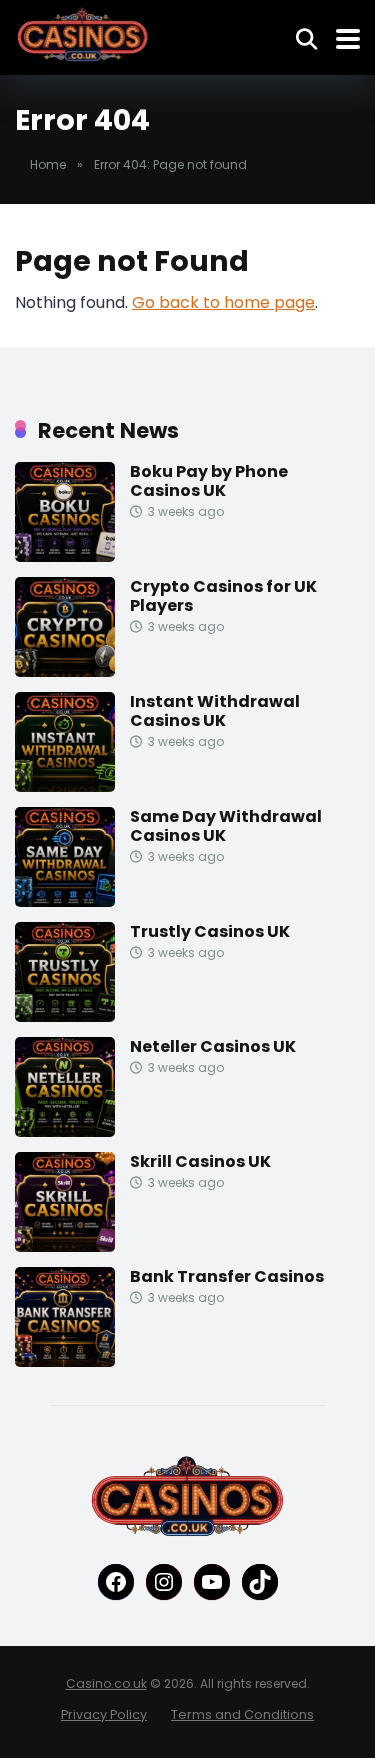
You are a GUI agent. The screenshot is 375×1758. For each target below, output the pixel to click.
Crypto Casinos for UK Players (223, 596)
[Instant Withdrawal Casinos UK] (65, 786)
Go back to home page (223, 302)
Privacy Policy (104, 1714)
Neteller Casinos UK (213, 1046)
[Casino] (83, 35)
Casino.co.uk (106, 1683)
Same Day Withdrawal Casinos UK (226, 826)
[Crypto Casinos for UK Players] (65, 671)
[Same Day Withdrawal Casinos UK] (65, 901)
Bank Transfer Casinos (227, 1276)
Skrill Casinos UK (200, 1161)
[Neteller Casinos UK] (65, 1131)
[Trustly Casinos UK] (65, 1016)
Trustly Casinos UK (210, 931)
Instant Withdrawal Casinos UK (215, 711)
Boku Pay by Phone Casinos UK (209, 481)
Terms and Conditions (242, 1714)
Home (48, 164)
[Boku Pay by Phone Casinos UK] (65, 556)
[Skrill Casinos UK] (65, 1246)
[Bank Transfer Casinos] (65, 1361)
